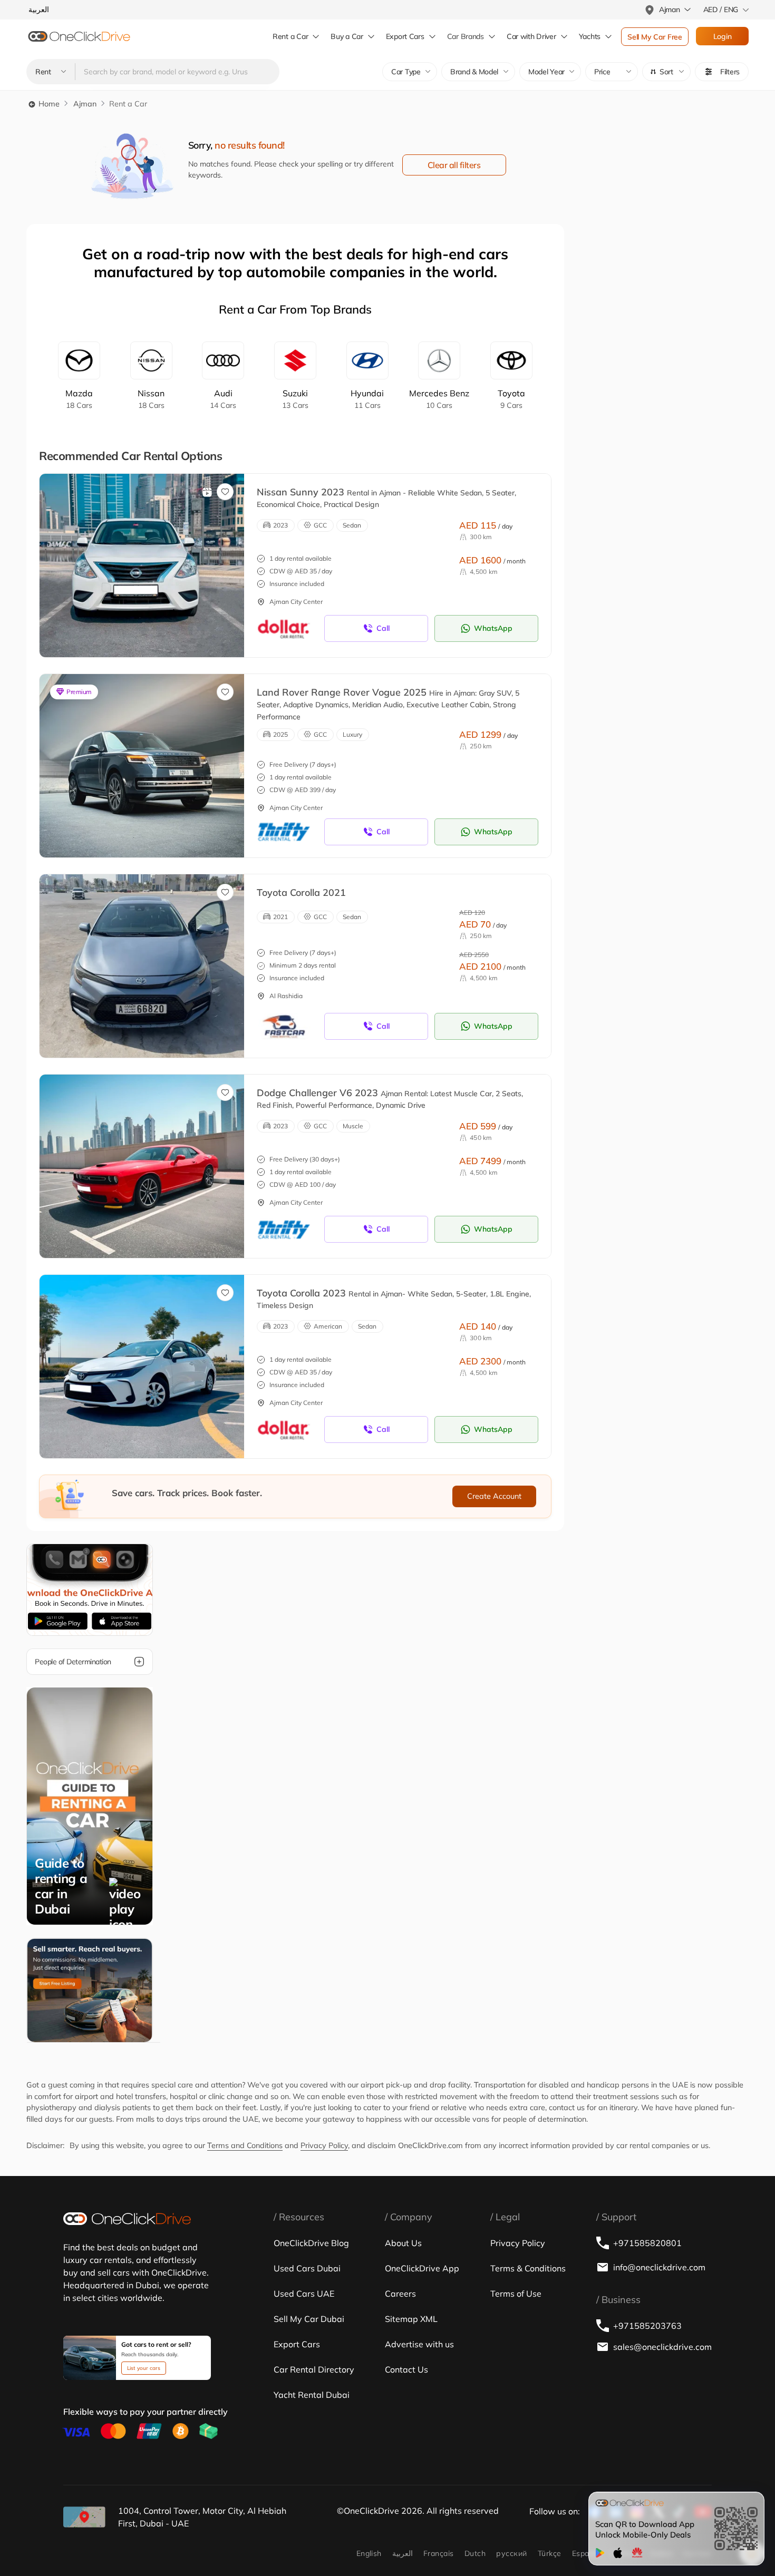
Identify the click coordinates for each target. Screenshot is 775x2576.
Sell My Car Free (655, 37)
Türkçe (550, 2553)
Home (48, 104)
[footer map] (84, 2517)
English (369, 2553)
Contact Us (406, 2369)
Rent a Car (290, 36)
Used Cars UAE (304, 2294)
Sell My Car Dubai (309, 2319)
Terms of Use (516, 2294)
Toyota (511, 399)
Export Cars (405, 36)
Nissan (151, 399)
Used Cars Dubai (307, 2268)
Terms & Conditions (528, 2268)
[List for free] (90, 1990)
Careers (400, 2294)
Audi (223, 399)
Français (439, 2553)
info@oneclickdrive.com (659, 2267)
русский (511, 2553)
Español (586, 2553)
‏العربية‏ (403, 2553)
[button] (666, 72)
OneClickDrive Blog (311, 2243)
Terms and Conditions (245, 2145)
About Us (403, 2243)
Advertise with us (419, 2344)
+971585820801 (647, 2243)
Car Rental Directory (314, 2369)
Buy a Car (347, 36)
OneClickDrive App (422, 2268)
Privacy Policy (324, 2145)
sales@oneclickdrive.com (662, 2347)
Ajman (85, 104)
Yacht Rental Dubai (312, 2395)
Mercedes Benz (439, 399)
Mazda (79, 399)
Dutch (475, 2553)
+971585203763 (647, 2326)
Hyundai (367, 399)
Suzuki (295, 399)
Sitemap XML (411, 2319)
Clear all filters (454, 165)
